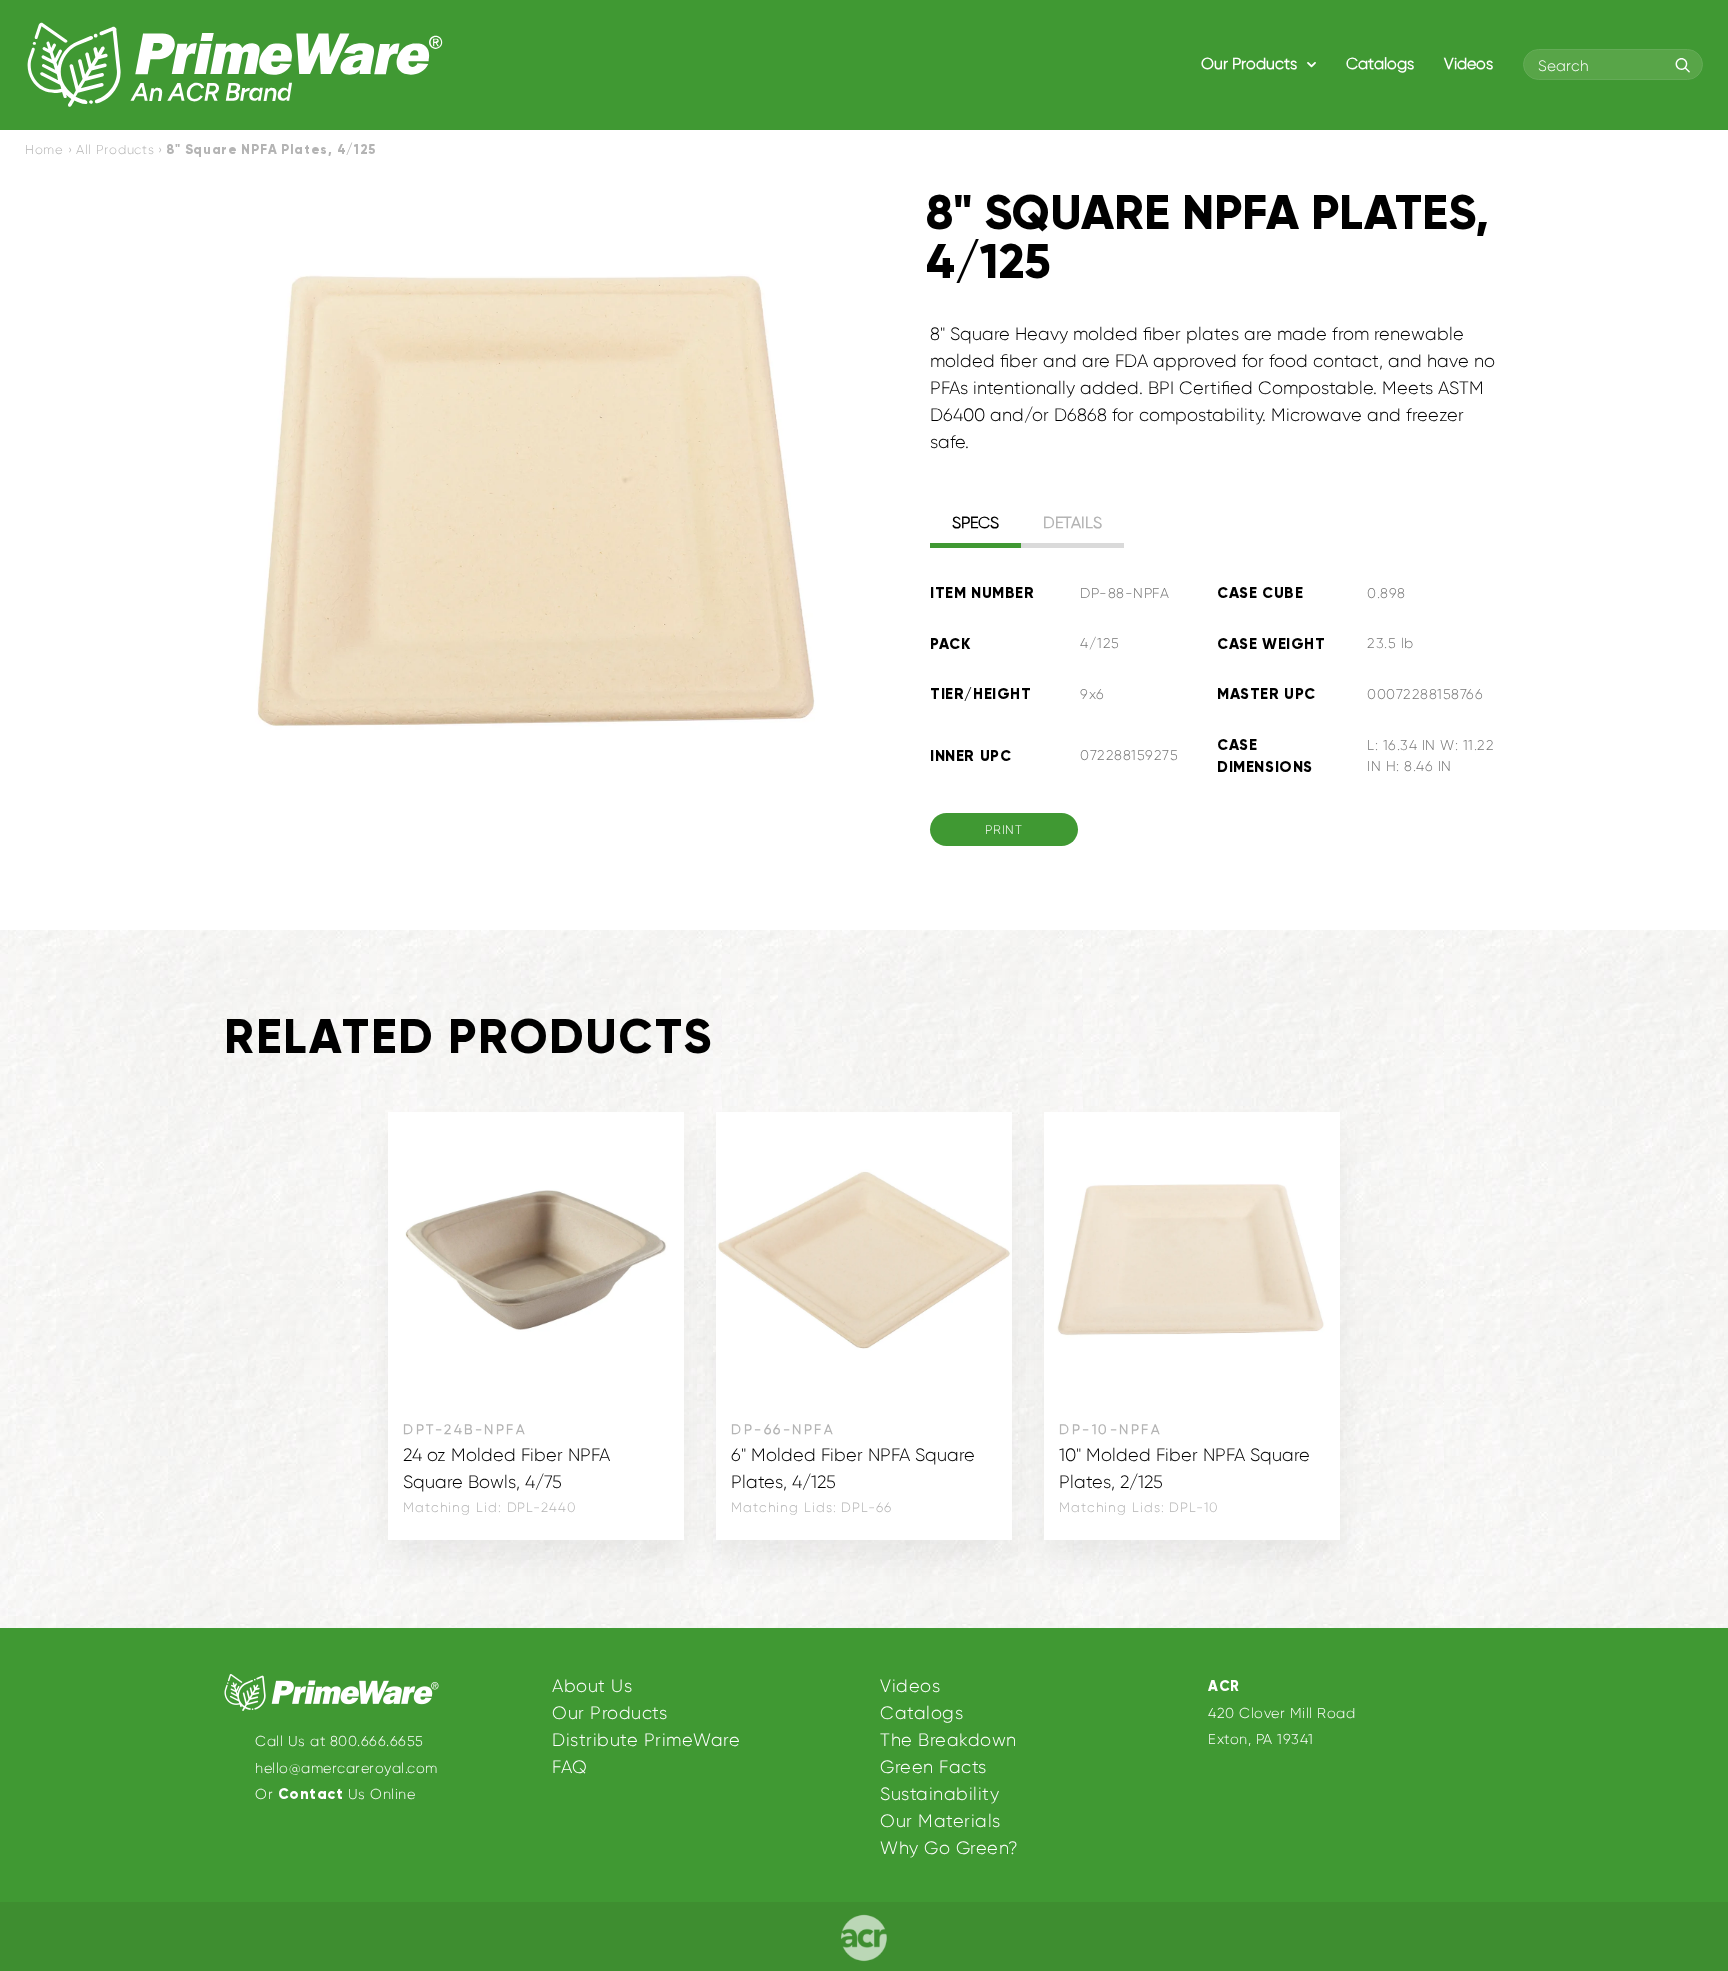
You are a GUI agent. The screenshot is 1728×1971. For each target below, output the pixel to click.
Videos (1468, 64)
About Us (592, 1686)
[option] (536, 501)
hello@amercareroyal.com (346, 1768)
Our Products (1251, 64)
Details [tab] (1072, 522)
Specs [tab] (975, 522)
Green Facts (933, 1767)
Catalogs (1380, 64)
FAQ (570, 1767)
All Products (115, 149)
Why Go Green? (949, 1848)
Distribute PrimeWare (646, 1740)
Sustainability (939, 1794)
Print (1004, 829)
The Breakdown (948, 1740)
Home (44, 149)
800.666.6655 (377, 1741)
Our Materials (940, 1821)
